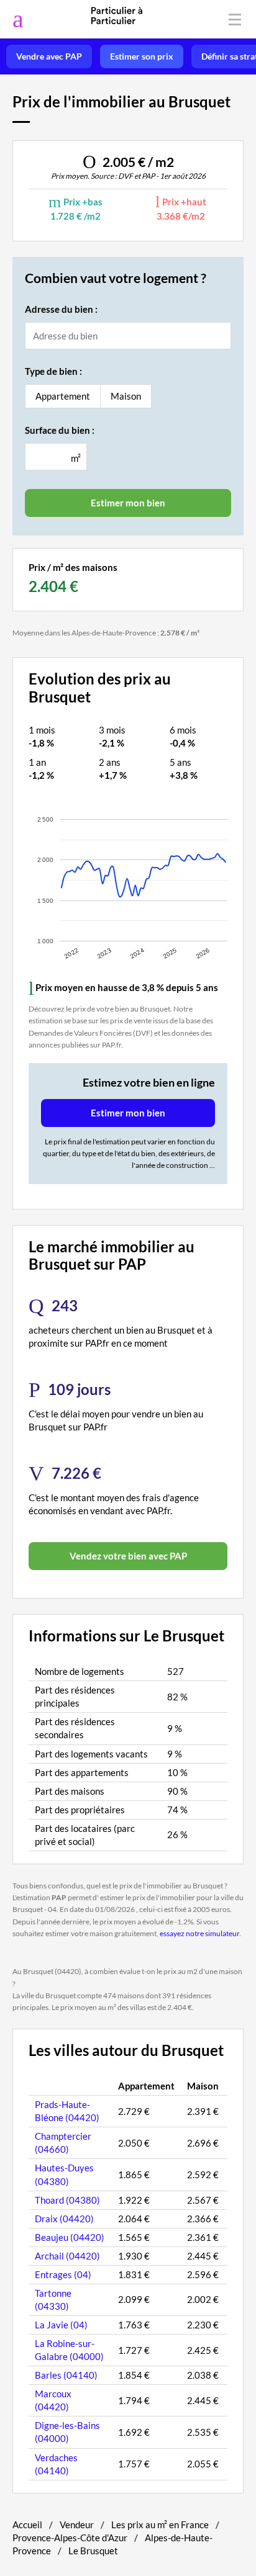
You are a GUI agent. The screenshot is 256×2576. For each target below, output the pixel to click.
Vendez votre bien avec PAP (128, 1556)
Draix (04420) (64, 2219)
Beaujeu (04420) (70, 2237)
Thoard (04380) (67, 2200)
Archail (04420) (67, 2256)
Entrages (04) (63, 2274)
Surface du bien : (60, 430)
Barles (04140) (66, 2375)
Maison (126, 396)
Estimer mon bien (128, 1113)
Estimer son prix (142, 56)
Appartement (63, 396)
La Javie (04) (61, 2325)
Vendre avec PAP (49, 56)
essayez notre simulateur (199, 1933)
